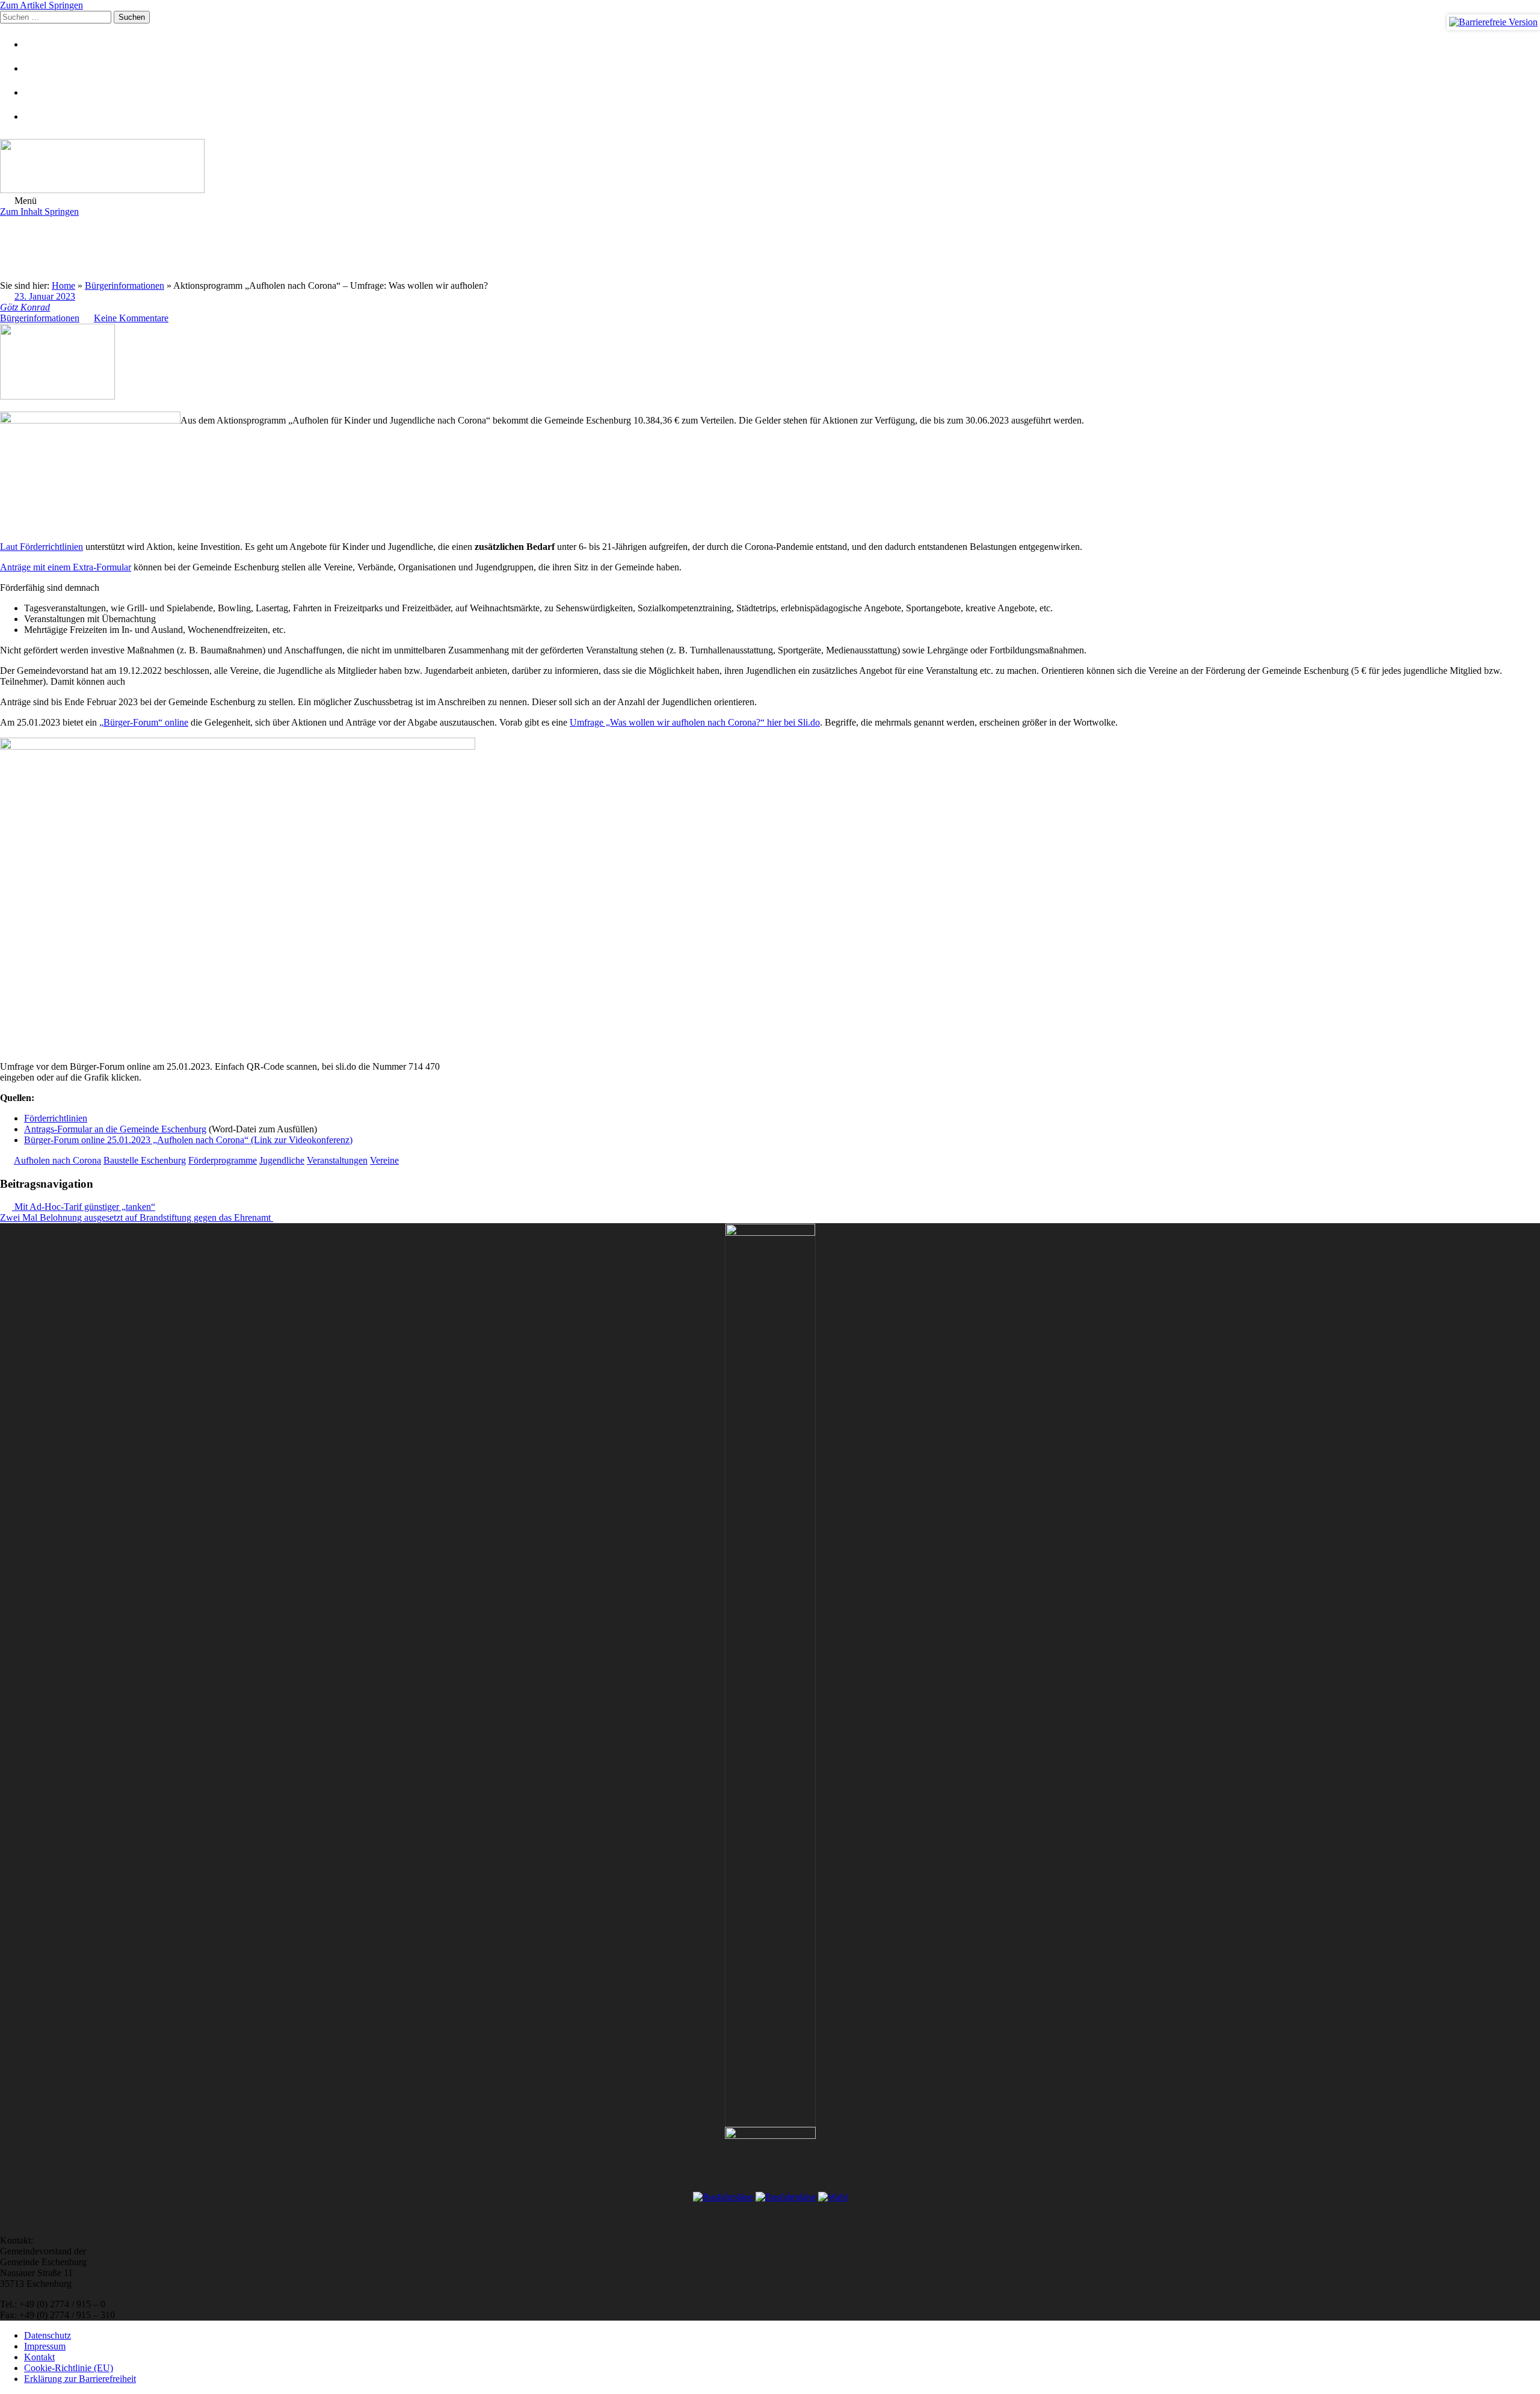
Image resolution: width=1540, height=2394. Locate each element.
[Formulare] (39, 44)
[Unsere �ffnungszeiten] (39, 116)
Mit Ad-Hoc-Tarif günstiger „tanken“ (84, 1207)
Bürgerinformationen (40, 318)
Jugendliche (282, 1160)
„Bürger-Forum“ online (144, 722)
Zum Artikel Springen (42, 5)
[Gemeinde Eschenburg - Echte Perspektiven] (770, 167)
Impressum (45, 2346)
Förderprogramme (223, 1160)
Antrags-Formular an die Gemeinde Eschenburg (115, 1129)
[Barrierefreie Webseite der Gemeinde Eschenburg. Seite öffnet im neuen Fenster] (1493, 22)
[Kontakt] (39, 68)
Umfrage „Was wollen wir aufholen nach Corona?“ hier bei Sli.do (695, 722)
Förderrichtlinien (56, 1118)
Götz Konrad (25, 307)
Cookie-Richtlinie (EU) (69, 2368)
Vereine (384, 1160)
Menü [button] (24, 201)
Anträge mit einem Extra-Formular (66, 567)
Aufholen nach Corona (57, 1160)
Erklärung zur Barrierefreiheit (80, 2379)
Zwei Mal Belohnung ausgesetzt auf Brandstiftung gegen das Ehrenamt (137, 1217)
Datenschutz (48, 2335)
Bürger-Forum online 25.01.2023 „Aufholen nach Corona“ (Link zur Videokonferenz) (188, 1140)
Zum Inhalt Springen (39, 211)
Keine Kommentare (131, 318)
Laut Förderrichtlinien (42, 547)
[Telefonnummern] (39, 92)
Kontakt (39, 2357)
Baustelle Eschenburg (145, 1160)
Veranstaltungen (337, 1160)
